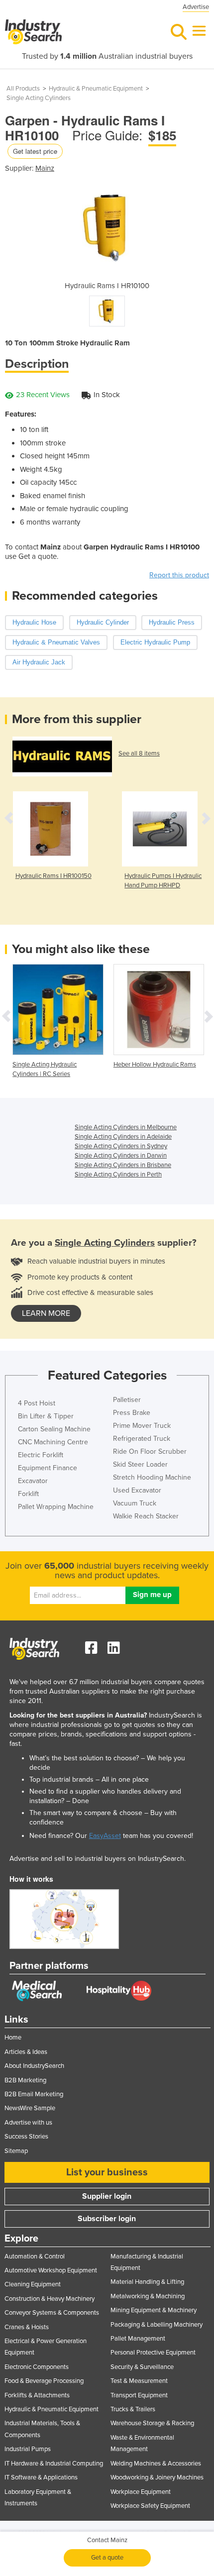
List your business (107, 2172)
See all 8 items (139, 753)
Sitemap (16, 2151)
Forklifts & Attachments (37, 2395)
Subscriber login (107, 2219)
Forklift (28, 1494)
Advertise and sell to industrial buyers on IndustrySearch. (98, 1859)
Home (13, 2038)
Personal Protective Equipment (153, 2353)
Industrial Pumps (28, 2449)
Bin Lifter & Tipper (46, 1416)
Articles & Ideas (26, 2052)
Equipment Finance (48, 1468)
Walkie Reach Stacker (146, 1516)
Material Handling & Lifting (147, 2282)
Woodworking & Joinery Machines (157, 2477)
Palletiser (127, 1400)
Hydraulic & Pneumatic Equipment (96, 89)
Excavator (33, 1481)
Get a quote (107, 2558)
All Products (23, 89)
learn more (46, 1313)
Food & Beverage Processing (44, 2381)
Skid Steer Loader (140, 1464)
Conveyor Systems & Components (52, 2313)
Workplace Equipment (141, 2492)
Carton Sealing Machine (54, 1429)
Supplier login (107, 2196)
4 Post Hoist (37, 1403)
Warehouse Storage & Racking (152, 2423)
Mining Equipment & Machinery (154, 2310)
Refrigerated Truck (142, 1439)
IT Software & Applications (41, 2477)
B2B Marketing (25, 2080)
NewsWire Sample (30, 2108)
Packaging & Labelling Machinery (157, 2325)
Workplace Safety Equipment (150, 2506)
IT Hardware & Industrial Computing (54, 2464)
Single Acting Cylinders (39, 98)
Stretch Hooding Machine (152, 1477)
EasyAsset (105, 1836)
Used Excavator (137, 1490)
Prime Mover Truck (142, 1426)
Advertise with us (28, 2123)
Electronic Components (37, 2367)
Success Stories (26, 2137)
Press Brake (132, 1413)
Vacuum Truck (135, 1503)
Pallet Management (138, 2339)
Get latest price (35, 151)
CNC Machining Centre (53, 1442)
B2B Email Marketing (34, 2094)
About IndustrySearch (34, 2066)
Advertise (196, 7)
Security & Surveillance (142, 2367)
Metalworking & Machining (148, 2296)
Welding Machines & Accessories (156, 2464)
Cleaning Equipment (33, 2284)
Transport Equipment (139, 2395)
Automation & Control (35, 2256)
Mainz (45, 168)
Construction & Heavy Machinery (50, 2299)
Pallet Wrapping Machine (56, 1507)
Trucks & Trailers (133, 2409)
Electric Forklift (41, 1455)
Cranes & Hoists (27, 2327)
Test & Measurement (139, 2381)
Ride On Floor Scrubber (150, 1451)
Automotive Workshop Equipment (51, 2270)
